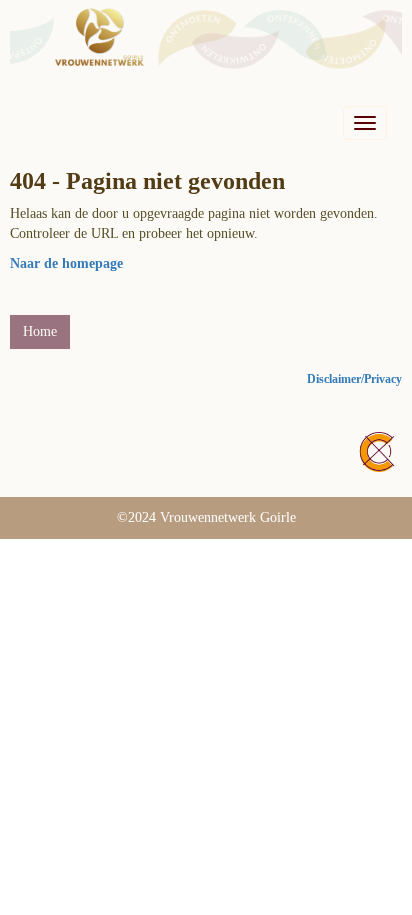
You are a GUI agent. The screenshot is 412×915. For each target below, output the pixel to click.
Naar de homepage (66, 263)
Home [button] (40, 331)
